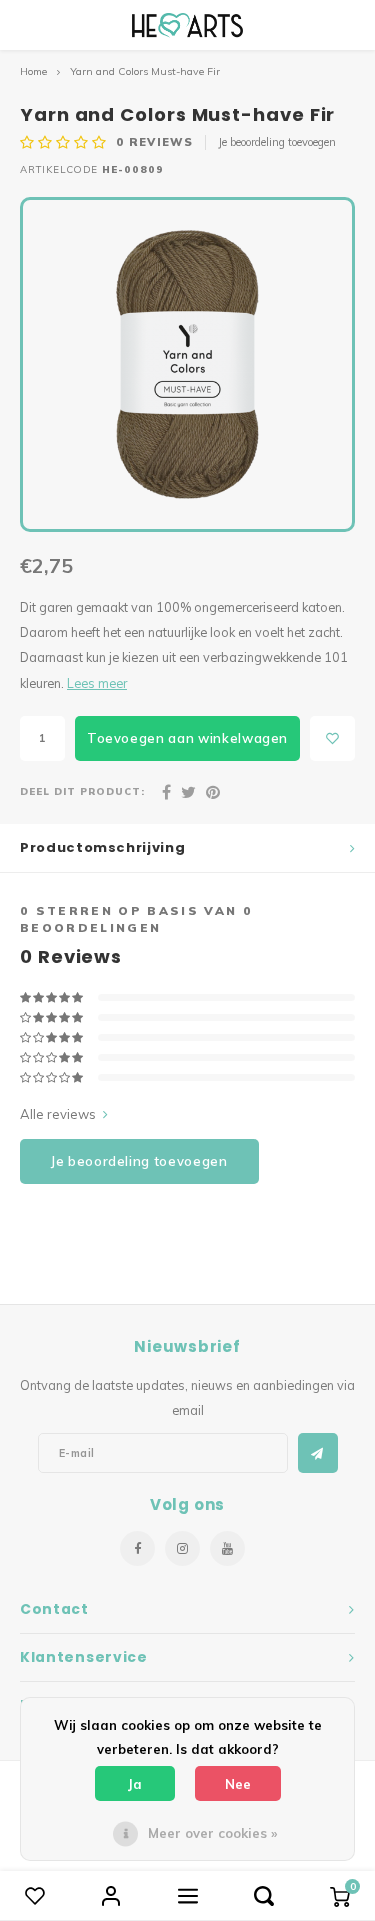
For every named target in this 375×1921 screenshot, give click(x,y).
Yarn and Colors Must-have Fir (145, 71)
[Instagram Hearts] (182, 1548)
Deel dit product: (82, 791)
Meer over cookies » (212, 1833)
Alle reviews (58, 1114)
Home (33, 71)
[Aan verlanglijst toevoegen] (332, 738)
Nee (238, 1784)
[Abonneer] (318, 1453)
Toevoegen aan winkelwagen (187, 738)
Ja (135, 1784)
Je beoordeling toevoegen (277, 142)
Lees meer (97, 683)
